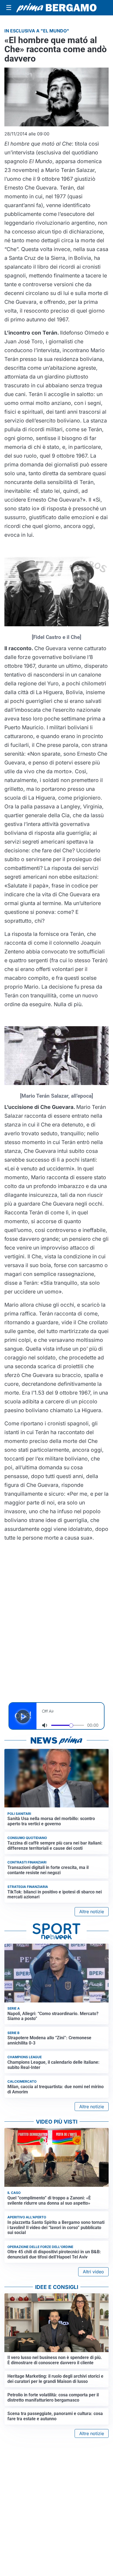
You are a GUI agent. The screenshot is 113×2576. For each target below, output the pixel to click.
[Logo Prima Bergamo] (56, 8)
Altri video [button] (93, 2272)
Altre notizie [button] (92, 1912)
